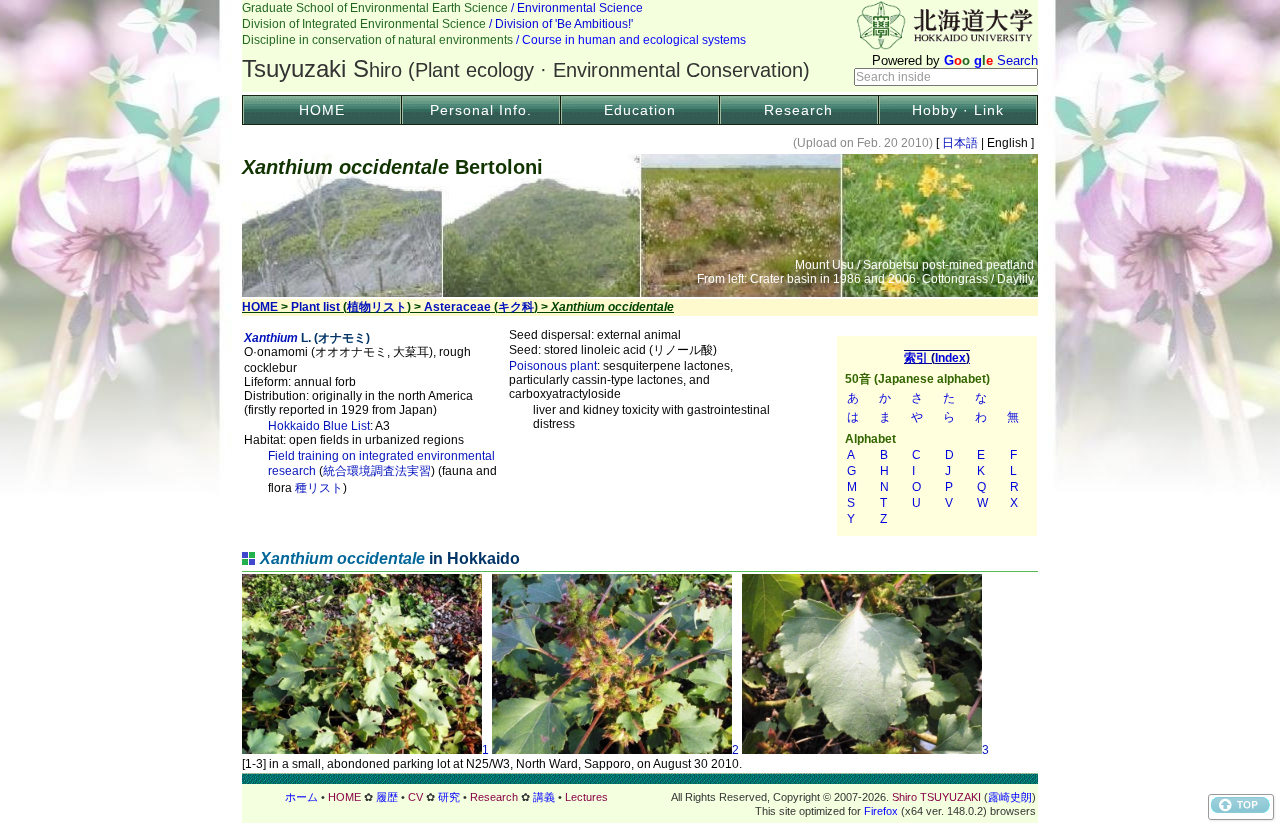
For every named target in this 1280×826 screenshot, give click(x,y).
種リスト (319, 488)
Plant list (315, 307)
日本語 (960, 143)
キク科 (516, 307)
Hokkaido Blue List (319, 426)
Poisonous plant (553, 366)
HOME (322, 110)
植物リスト (377, 307)
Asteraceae (457, 307)
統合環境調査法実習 (377, 471)
